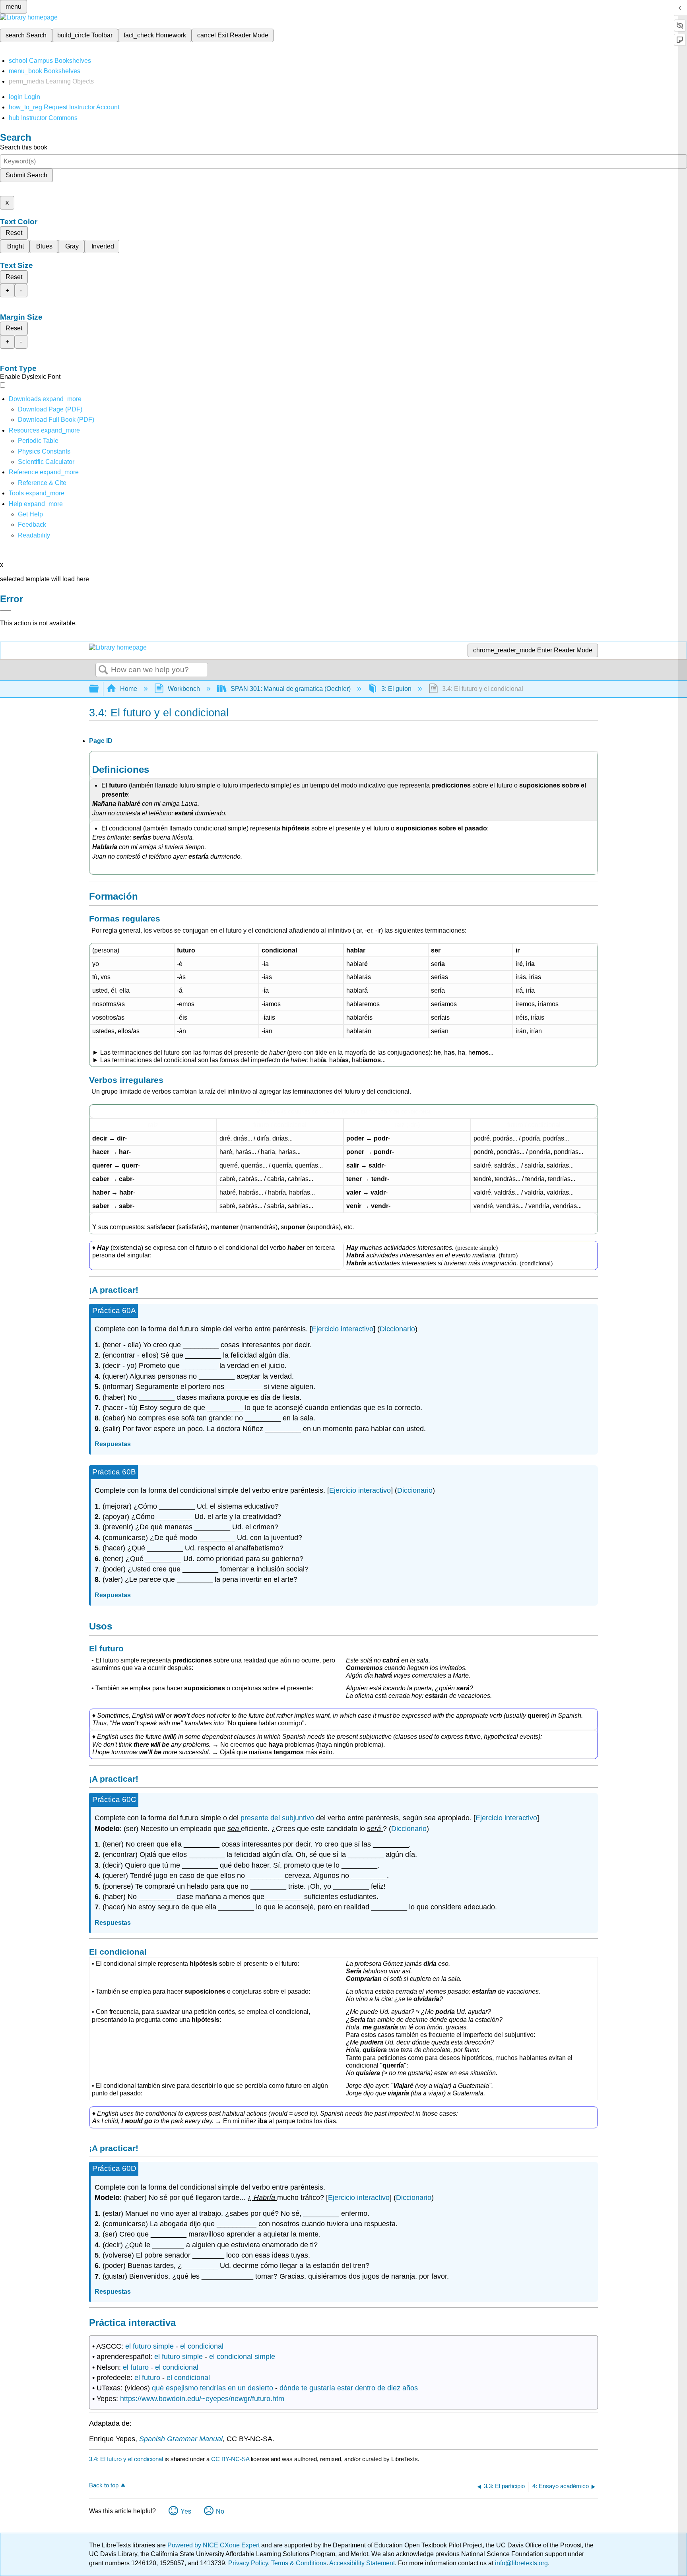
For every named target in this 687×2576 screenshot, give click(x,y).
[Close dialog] (6, 611)
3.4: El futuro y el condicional (126, 2459)
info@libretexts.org (521, 2563)
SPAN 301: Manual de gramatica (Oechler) (291, 689)
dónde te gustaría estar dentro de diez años (349, 2388)
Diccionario (397, 1329)
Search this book (24, 147)
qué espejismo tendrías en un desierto (213, 2388)
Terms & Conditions (299, 2563)
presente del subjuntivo (277, 1818)
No (220, 2511)
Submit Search (26, 175)
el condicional (202, 2346)
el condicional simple (242, 2357)
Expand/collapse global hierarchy (99, 689)
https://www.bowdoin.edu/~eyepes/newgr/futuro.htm (202, 2399)
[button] (32, 525)
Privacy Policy (248, 2563)
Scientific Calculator (46, 462)
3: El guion (396, 689)
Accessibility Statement (362, 2563)
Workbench (184, 689)
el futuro (136, 2367)
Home (129, 689)
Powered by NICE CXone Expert (214, 2545)
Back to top (104, 2485)
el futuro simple (149, 2346)
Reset (14, 233)
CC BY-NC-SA (231, 2459)
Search (103, 670)
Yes (186, 2511)
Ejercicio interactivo (343, 1329)
